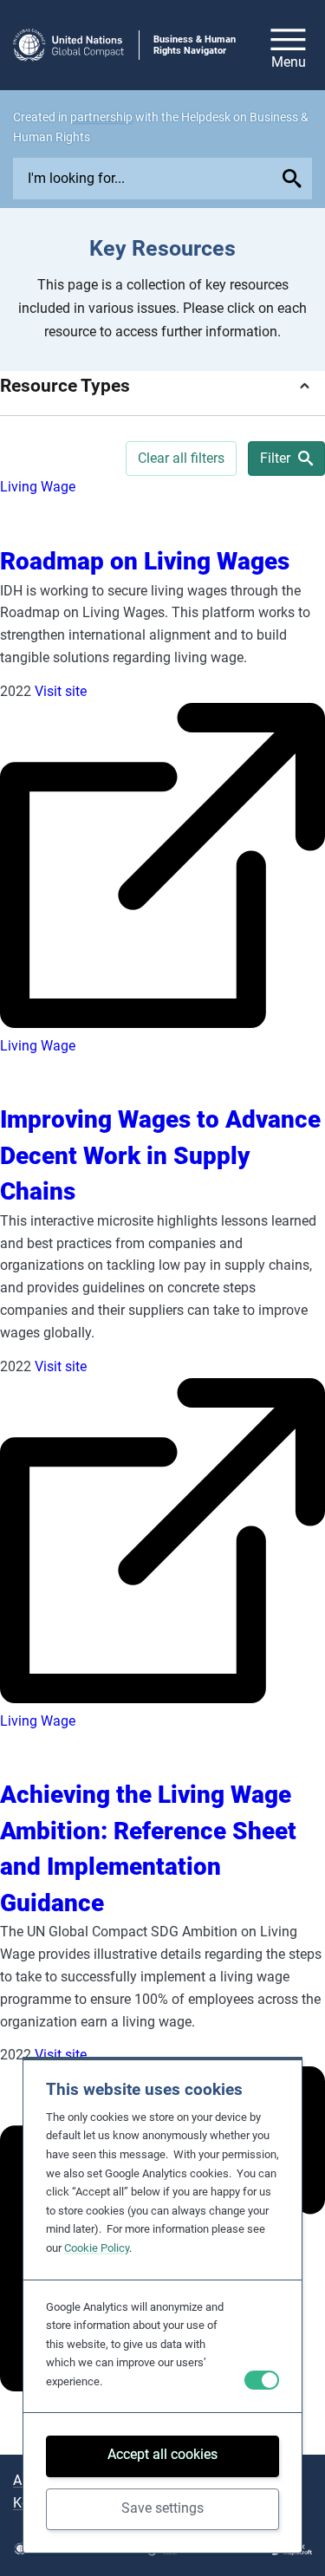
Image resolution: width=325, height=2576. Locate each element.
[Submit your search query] (294, 179)
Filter (275, 458)
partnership (101, 117)
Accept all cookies (162, 2454)
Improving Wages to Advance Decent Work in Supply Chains (160, 1155)
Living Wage (38, 487)
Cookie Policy (97, 2248)
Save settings (162, 2508)
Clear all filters (181, 458)
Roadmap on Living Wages (145, 561)
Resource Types (65, 385)
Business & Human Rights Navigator (195, 45)
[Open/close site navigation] (288, 45)
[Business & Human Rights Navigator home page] (68, 45)
